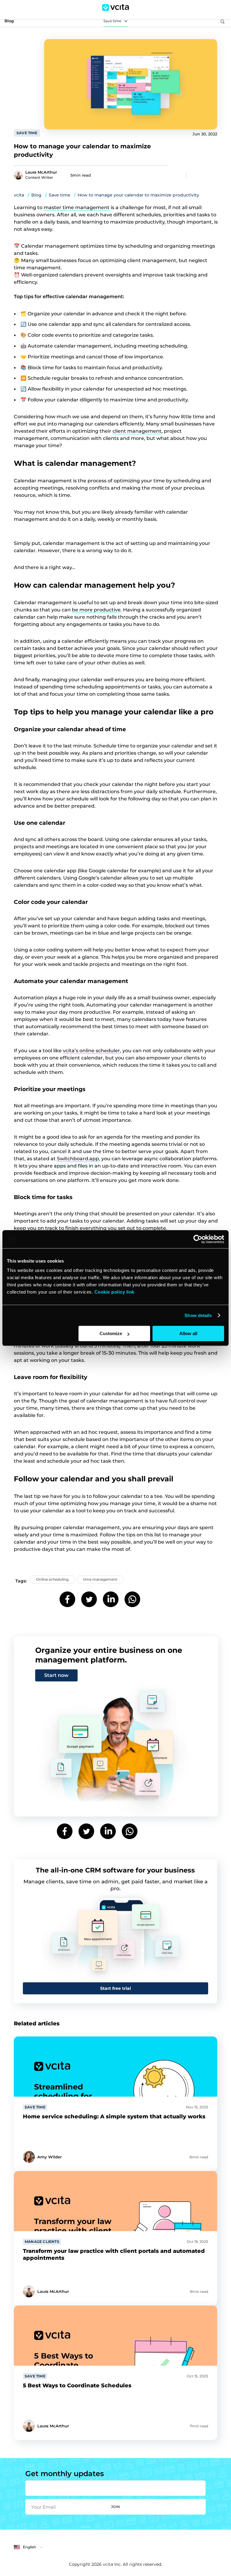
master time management (77, 207)
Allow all (188, 1333)
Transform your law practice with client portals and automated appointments (114, 2254)
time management (100, 1579)
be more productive (96, 610)
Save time (112, 21)
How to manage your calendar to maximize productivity (138, 195)
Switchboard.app (78, 1159)
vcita (19, 195)
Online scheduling (52, 1579)
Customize (111, 1333)
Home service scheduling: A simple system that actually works (114, 2117)
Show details (198, 1315)
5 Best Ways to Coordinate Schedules (77, 2386)
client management (137, 431)
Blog (36, 195)
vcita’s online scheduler (91, 1051)
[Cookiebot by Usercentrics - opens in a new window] (198, 1239)
